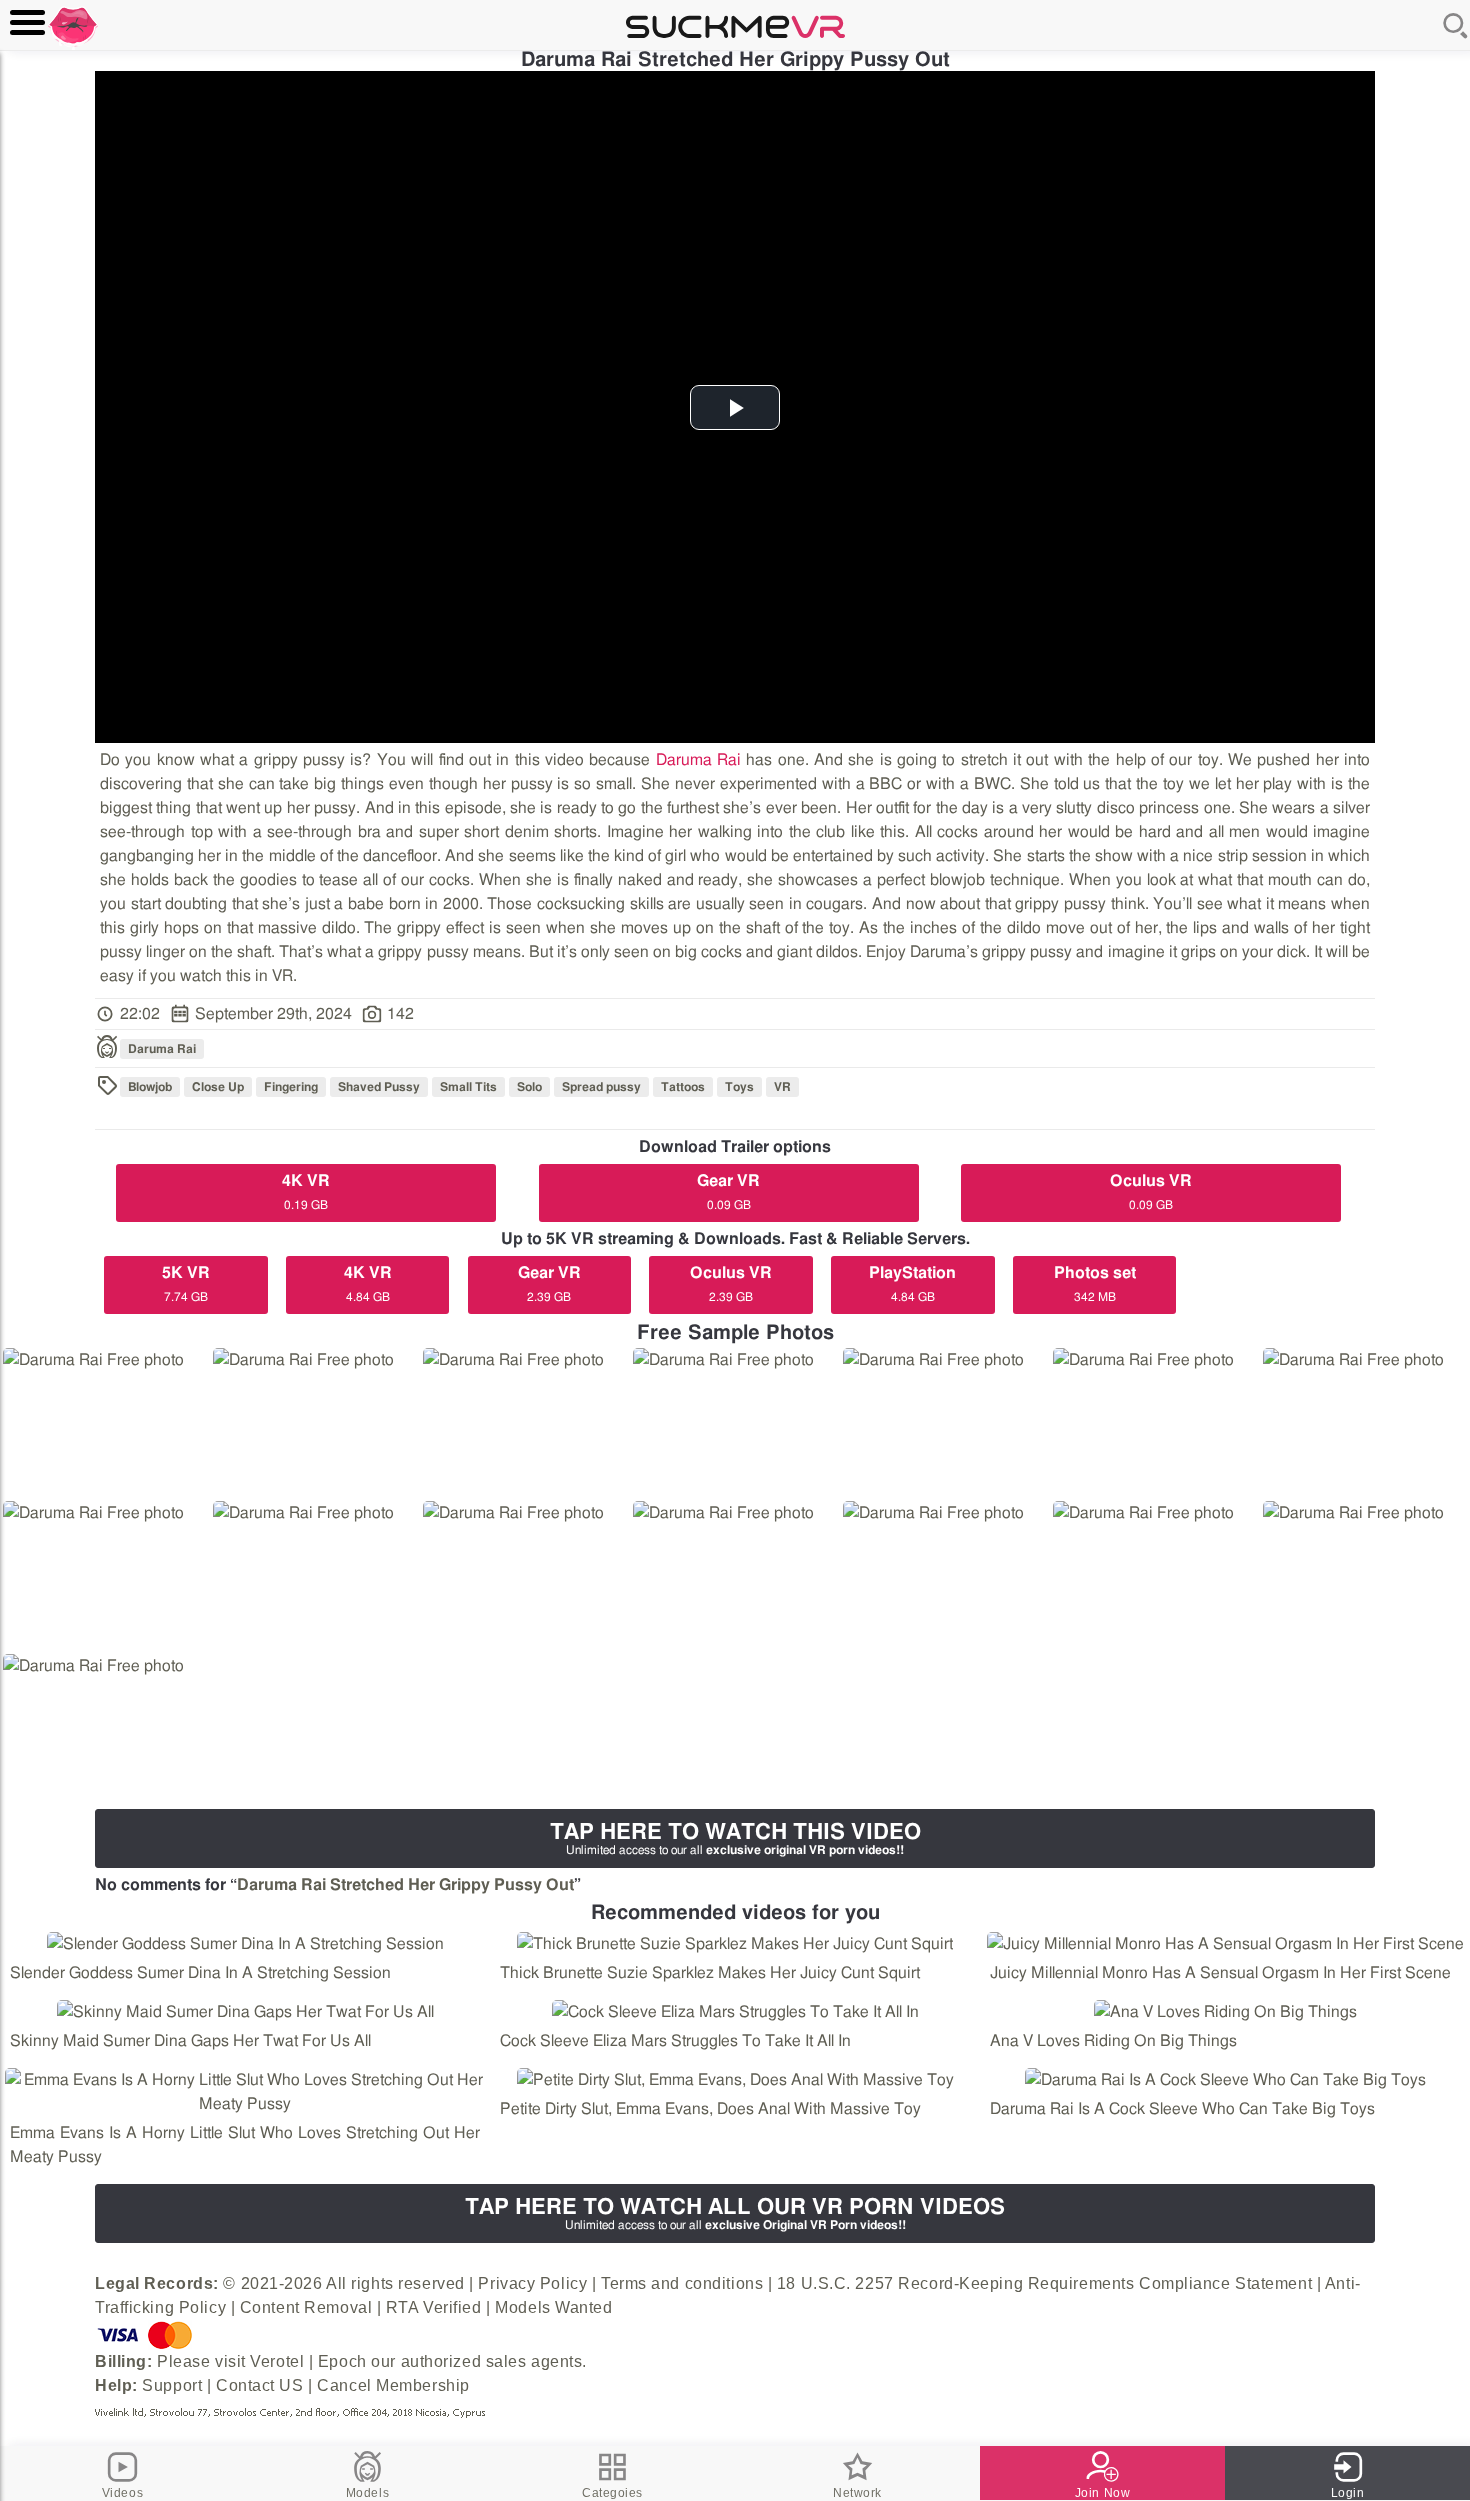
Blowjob (150, 1087)
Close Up (218, 1087)
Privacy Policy (532, 2283)
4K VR (306, 1192)
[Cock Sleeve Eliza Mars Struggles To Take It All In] (735, 2012)
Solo (529, 1087)
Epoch (342, 2361)
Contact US (260, 2385)
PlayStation (912, 1284)
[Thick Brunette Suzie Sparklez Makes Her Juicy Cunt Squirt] (735, 1944)
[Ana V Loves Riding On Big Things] (1225, 2012)
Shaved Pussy (379, 1087)
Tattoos (683, 1087)
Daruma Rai (698, 760)
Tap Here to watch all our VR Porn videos (735, 2213)
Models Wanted (553, 2307)
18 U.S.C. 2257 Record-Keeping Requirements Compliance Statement (1044, 2283)
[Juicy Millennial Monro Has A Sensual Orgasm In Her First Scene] (1225, 1944)
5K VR (186, 1284)
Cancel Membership (393, 2385)
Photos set (1095, 1284)
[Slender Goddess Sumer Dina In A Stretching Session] (245, 1944)
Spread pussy (601, 1087)
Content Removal (306, 2307)
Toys (739, 1087)
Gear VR (728, 1192)
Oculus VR (1151, 1192)
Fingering (291, 1087)
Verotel (277, 2361)
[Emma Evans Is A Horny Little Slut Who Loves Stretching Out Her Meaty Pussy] (245, 2092)
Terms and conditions (682, 2283)
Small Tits (468, 1087)
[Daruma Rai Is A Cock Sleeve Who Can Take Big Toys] (1225, 2080)
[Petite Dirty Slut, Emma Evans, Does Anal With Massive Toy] (735, 2080)
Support (172, 2385)
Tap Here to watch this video (735, 1838)
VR (782, 1087)
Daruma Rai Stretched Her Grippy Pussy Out (405, 1885)
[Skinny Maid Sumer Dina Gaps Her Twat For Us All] (245, 2012)
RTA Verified (434, 2307)
